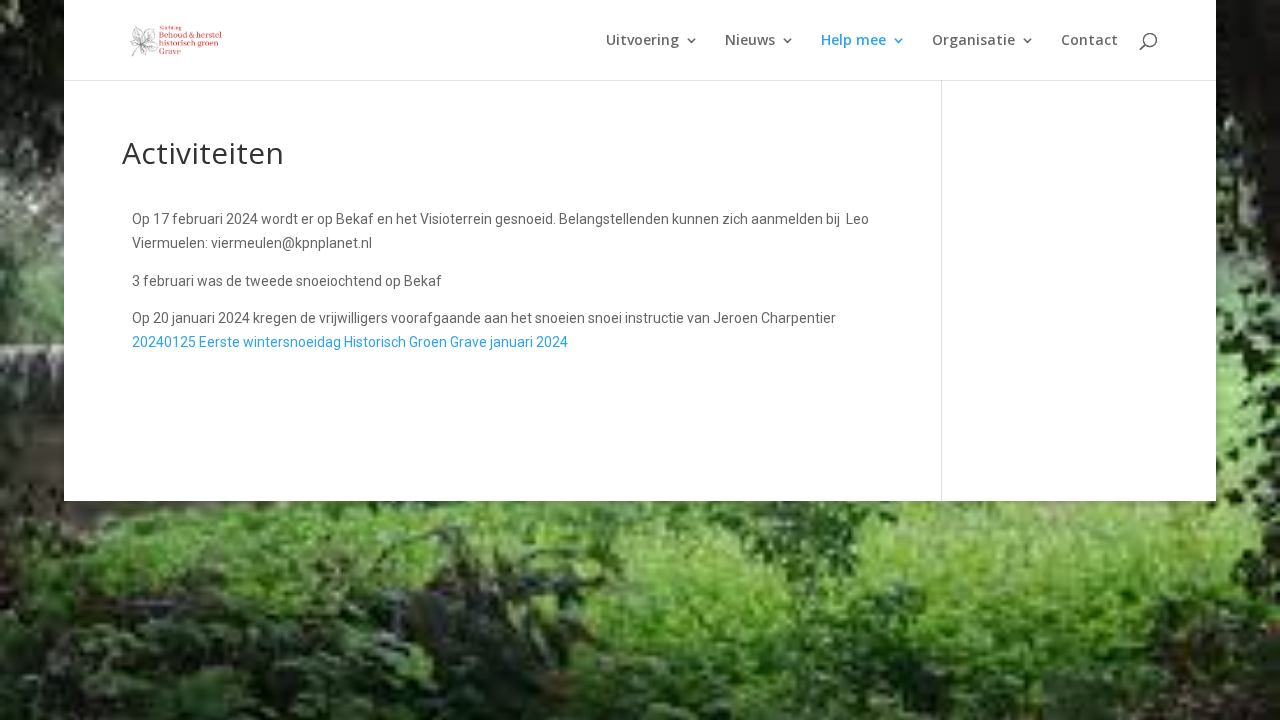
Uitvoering (642, 41)
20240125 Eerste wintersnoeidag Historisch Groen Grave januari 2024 (350, 342)
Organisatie (973, 41)
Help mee (853, 41)
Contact (1089, 41)
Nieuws (750, 41)
